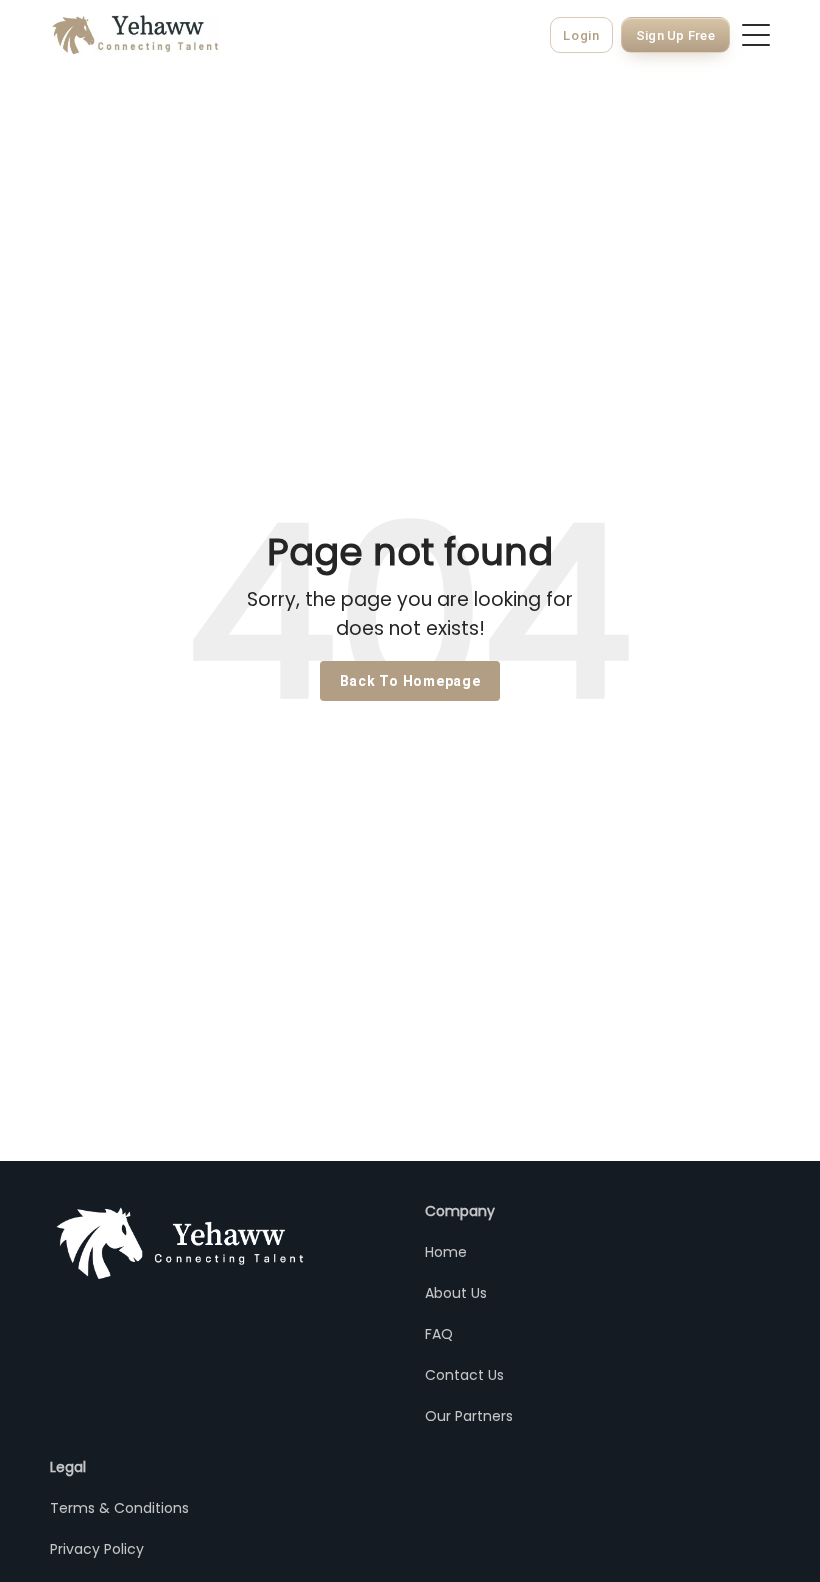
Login (581, 35)
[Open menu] (756, 35)
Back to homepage (410, 681)
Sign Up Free (675, 35)
